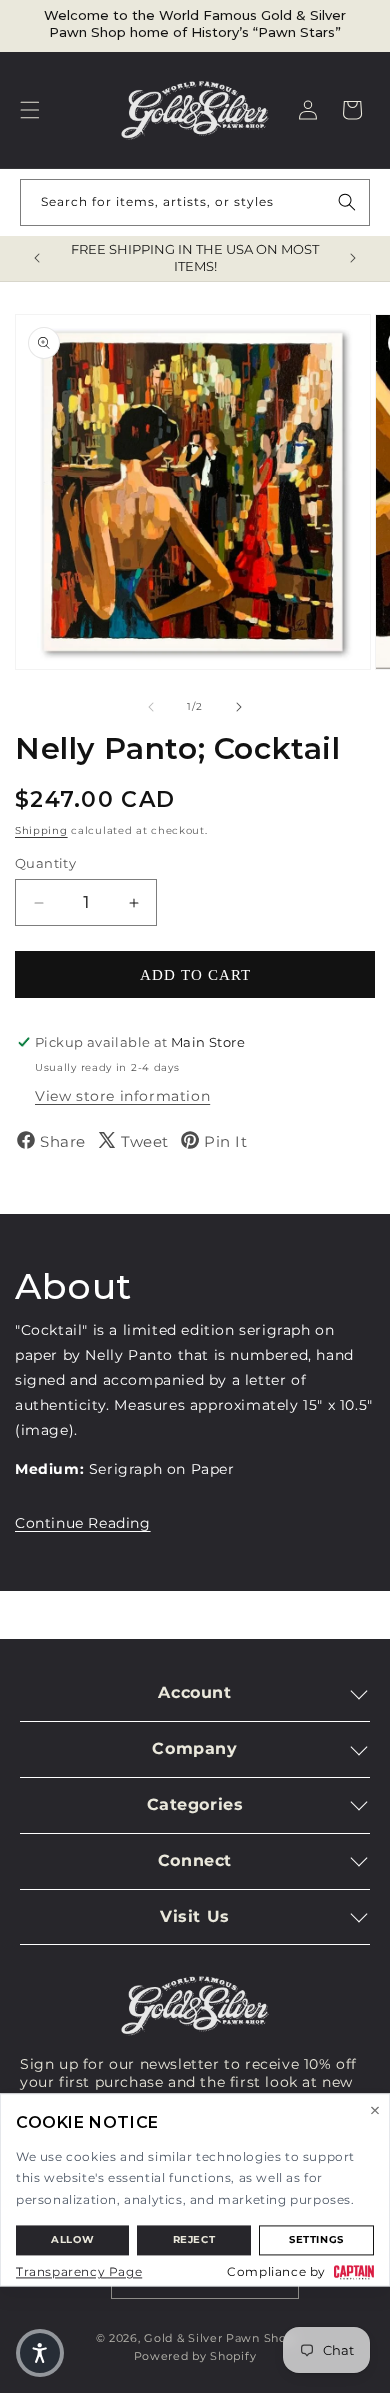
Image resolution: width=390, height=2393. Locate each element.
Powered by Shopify (195, 2356)
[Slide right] (239, 707)
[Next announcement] (353, 258)
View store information (122, 1096)
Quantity (45, 863)
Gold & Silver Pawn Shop (219, 2338)
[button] (30, 110)
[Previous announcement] (37, 258)
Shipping (41, 830)
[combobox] (195, 202)
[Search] (347, 202)
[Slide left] (151, 707)
